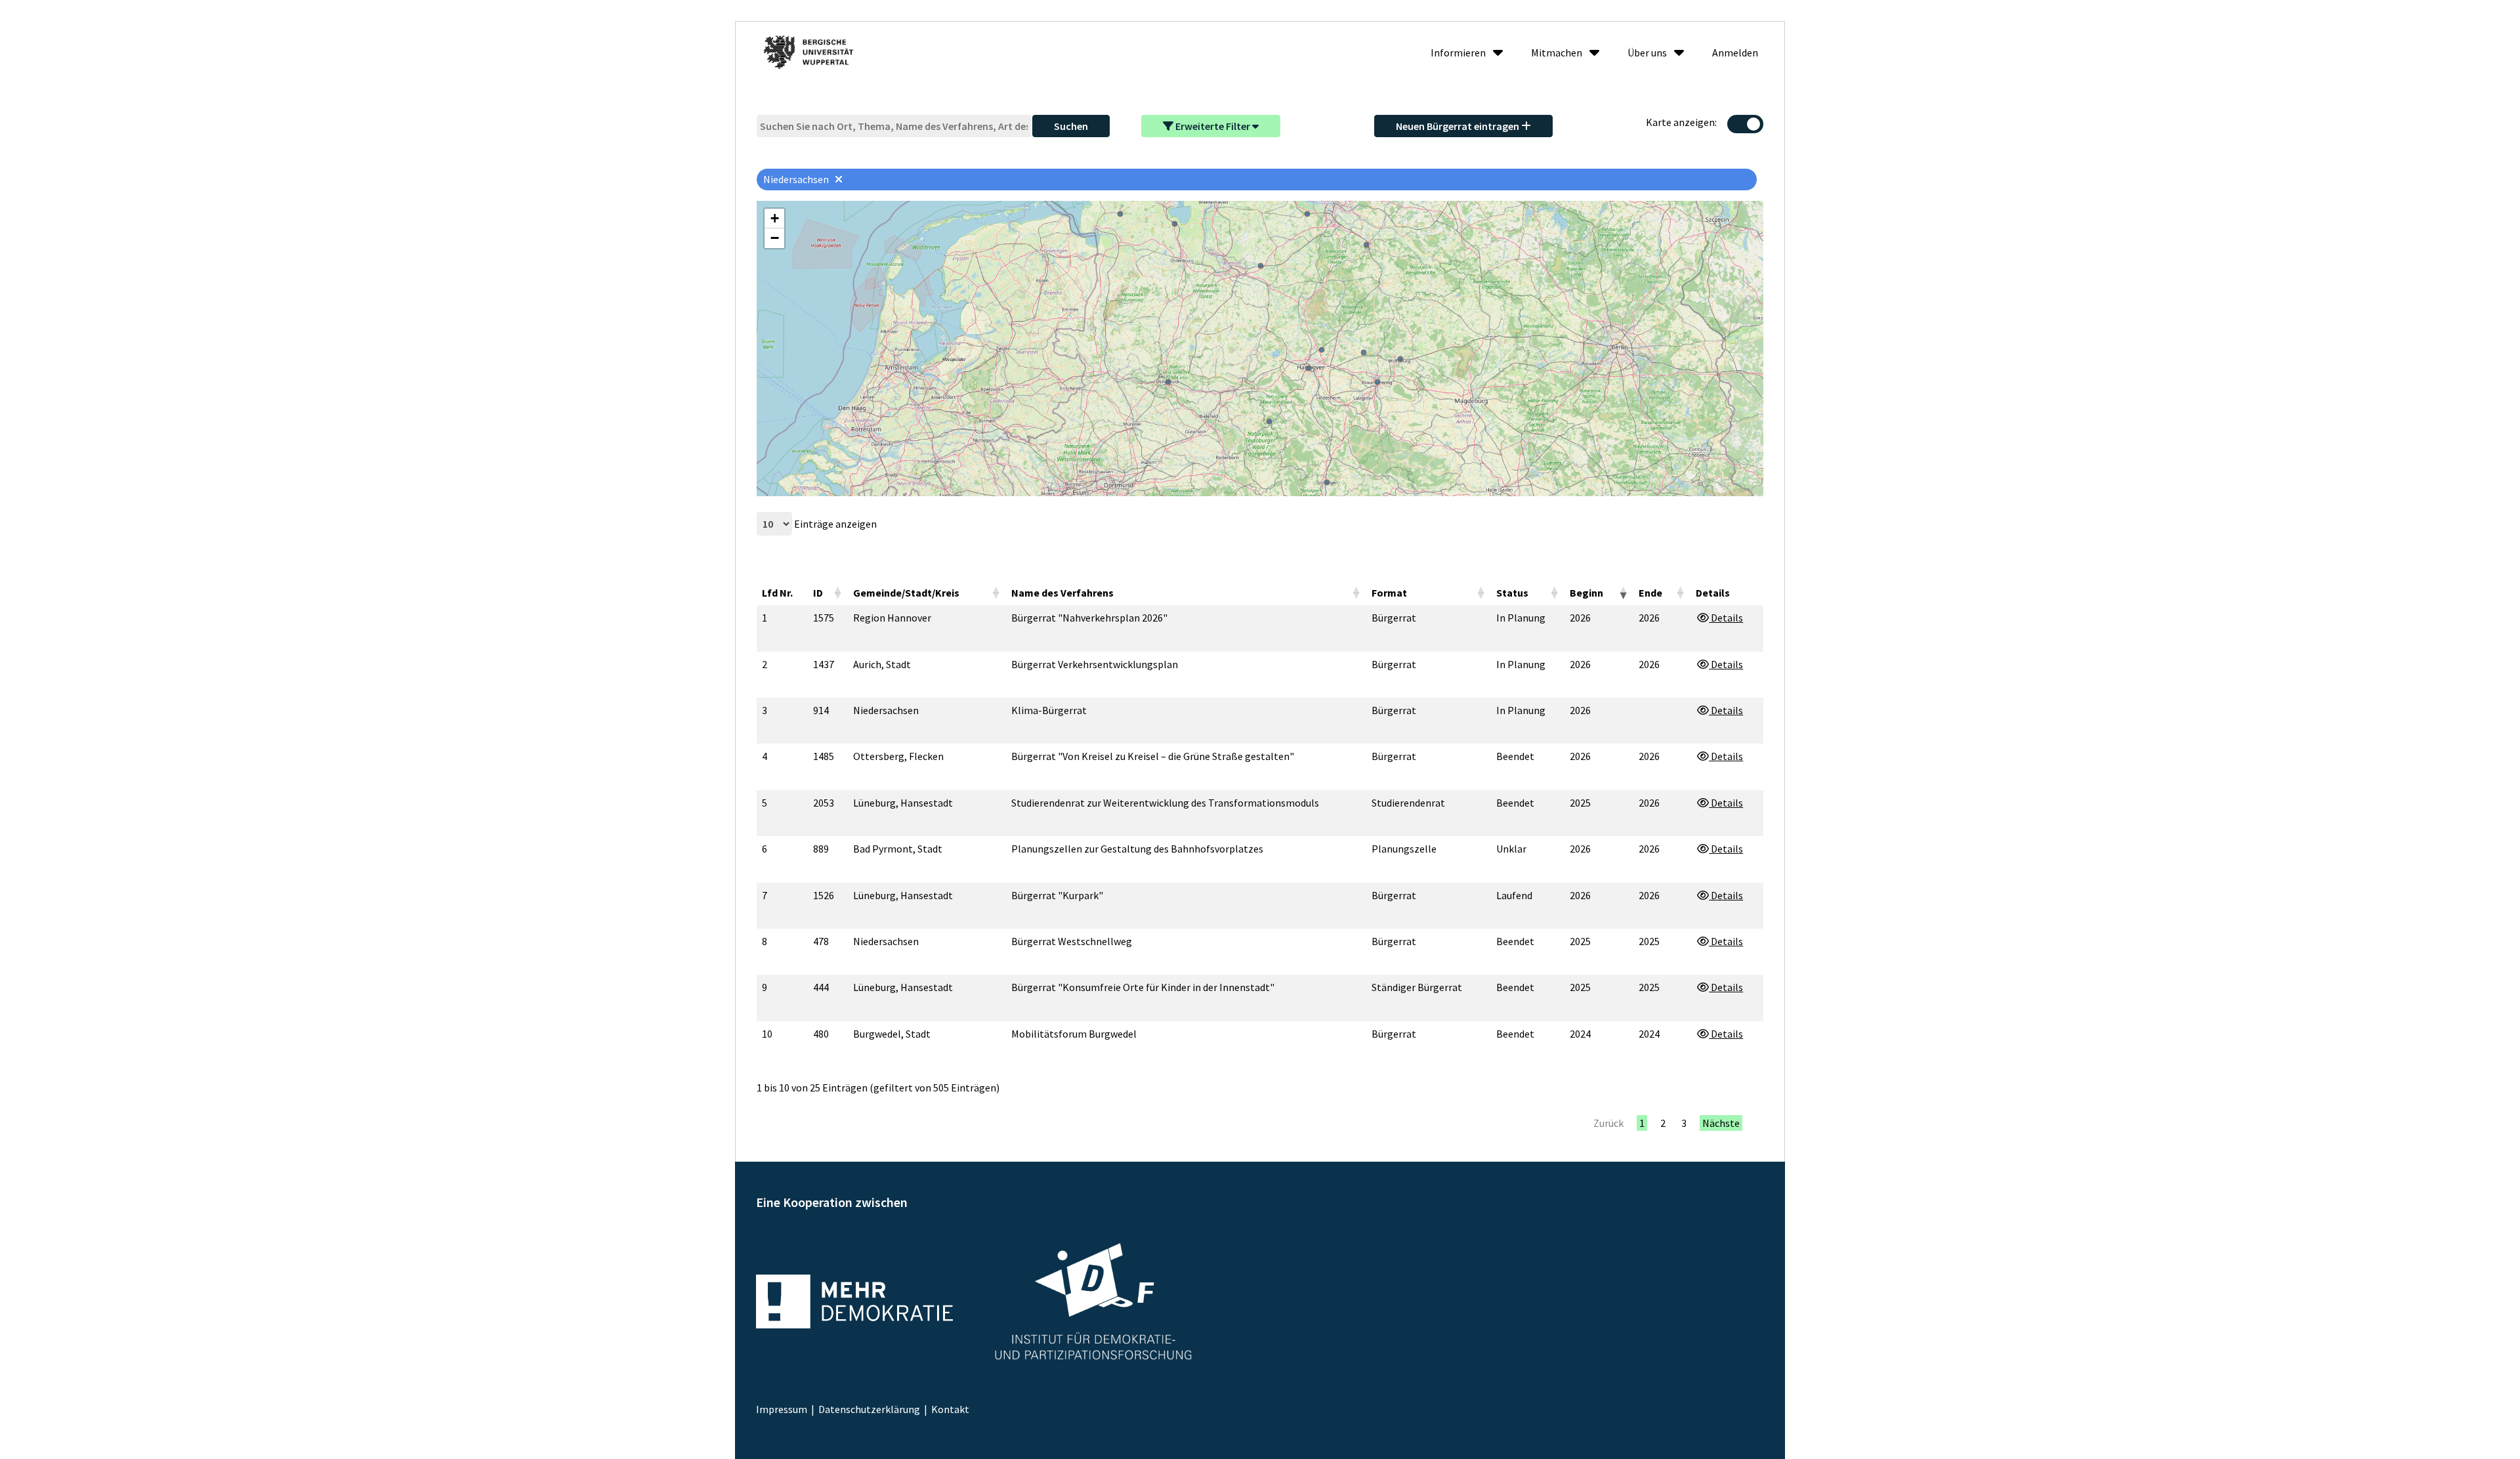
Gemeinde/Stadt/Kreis (906, 593)
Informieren (1458, 53)
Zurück (1608, 1123)
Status (1512, 593)
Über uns (1647, 53)
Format (1389, 593)
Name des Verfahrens (1062, 593)
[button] (774, 219)
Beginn (1586, 593)
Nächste (1721, 1123)
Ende (1650, 593)
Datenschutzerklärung (869, 1409)
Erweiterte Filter (1213, 126)
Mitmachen (1557, 53)
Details (1726, 618)
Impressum (782, 1409)
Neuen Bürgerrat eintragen (1459, 126)
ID (818, 593)
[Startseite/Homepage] (809, 52)
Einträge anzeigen (834, 524)
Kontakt (950, 1409)
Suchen (1071, 126)
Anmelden (1735, 53)
